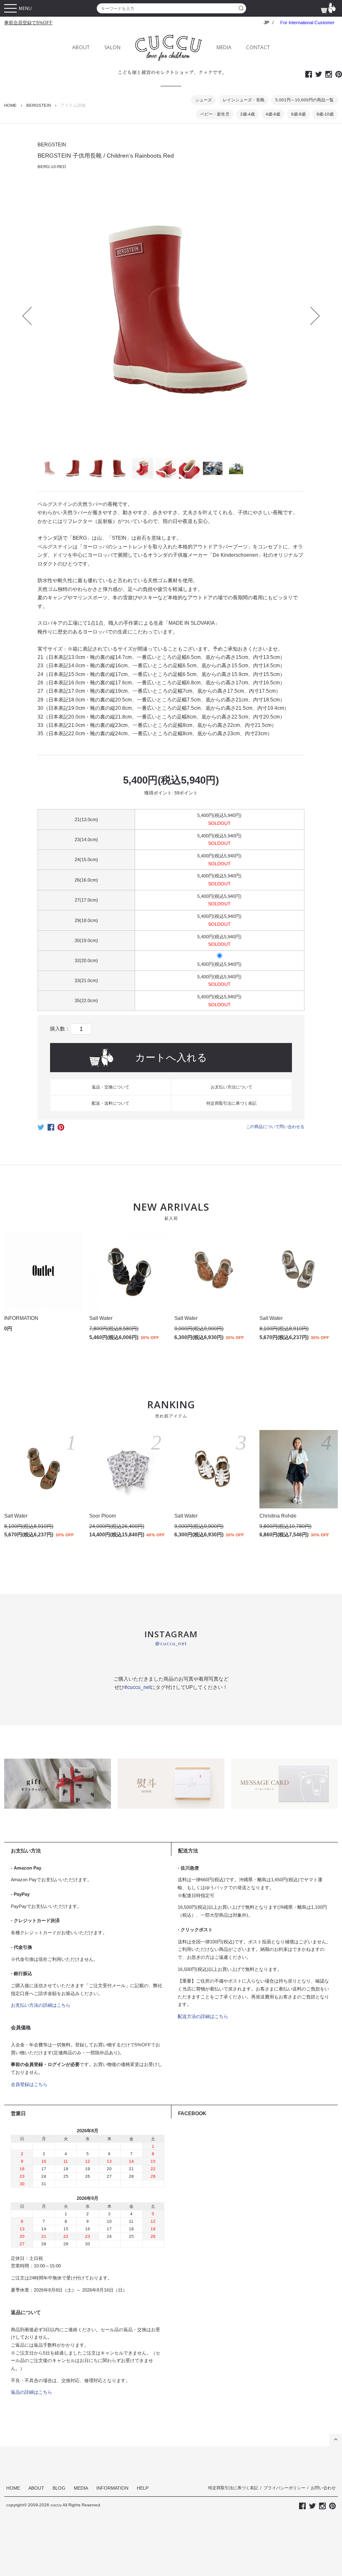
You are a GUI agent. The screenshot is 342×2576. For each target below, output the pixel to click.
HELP (143, 2488)
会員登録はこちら (29, 2084)
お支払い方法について (231, 1087)
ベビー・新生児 (215, 114)
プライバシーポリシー (284, 2488)
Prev (32, 316)
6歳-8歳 (298, 114)
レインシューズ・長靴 (244, 100)
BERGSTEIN (39, 105)
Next (311, 316)
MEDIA (224, 47)
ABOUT (81, 47)
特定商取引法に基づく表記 (231, 1103)
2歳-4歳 (248, 114)
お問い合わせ (323, 2488)
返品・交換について (111, 1087)
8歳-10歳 (325, 114)
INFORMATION (112, 2488)
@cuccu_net (171, 1643)
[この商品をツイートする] (41, 1130)
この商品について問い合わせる (275, 1127)
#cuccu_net (137, 1687)
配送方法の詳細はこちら (203, 2016)
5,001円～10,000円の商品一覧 (304, 100)
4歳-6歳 (273, 114)
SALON (112, 47)
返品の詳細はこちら (31, 2392)
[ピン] (61, 1130)
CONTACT (258, 47)
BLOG (59, 2488)
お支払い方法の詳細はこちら (41, 2005)
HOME (10, 105)
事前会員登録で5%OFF (28, 23)
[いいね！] (51, 1130)
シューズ (204, 100)
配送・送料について (111, 1103)
